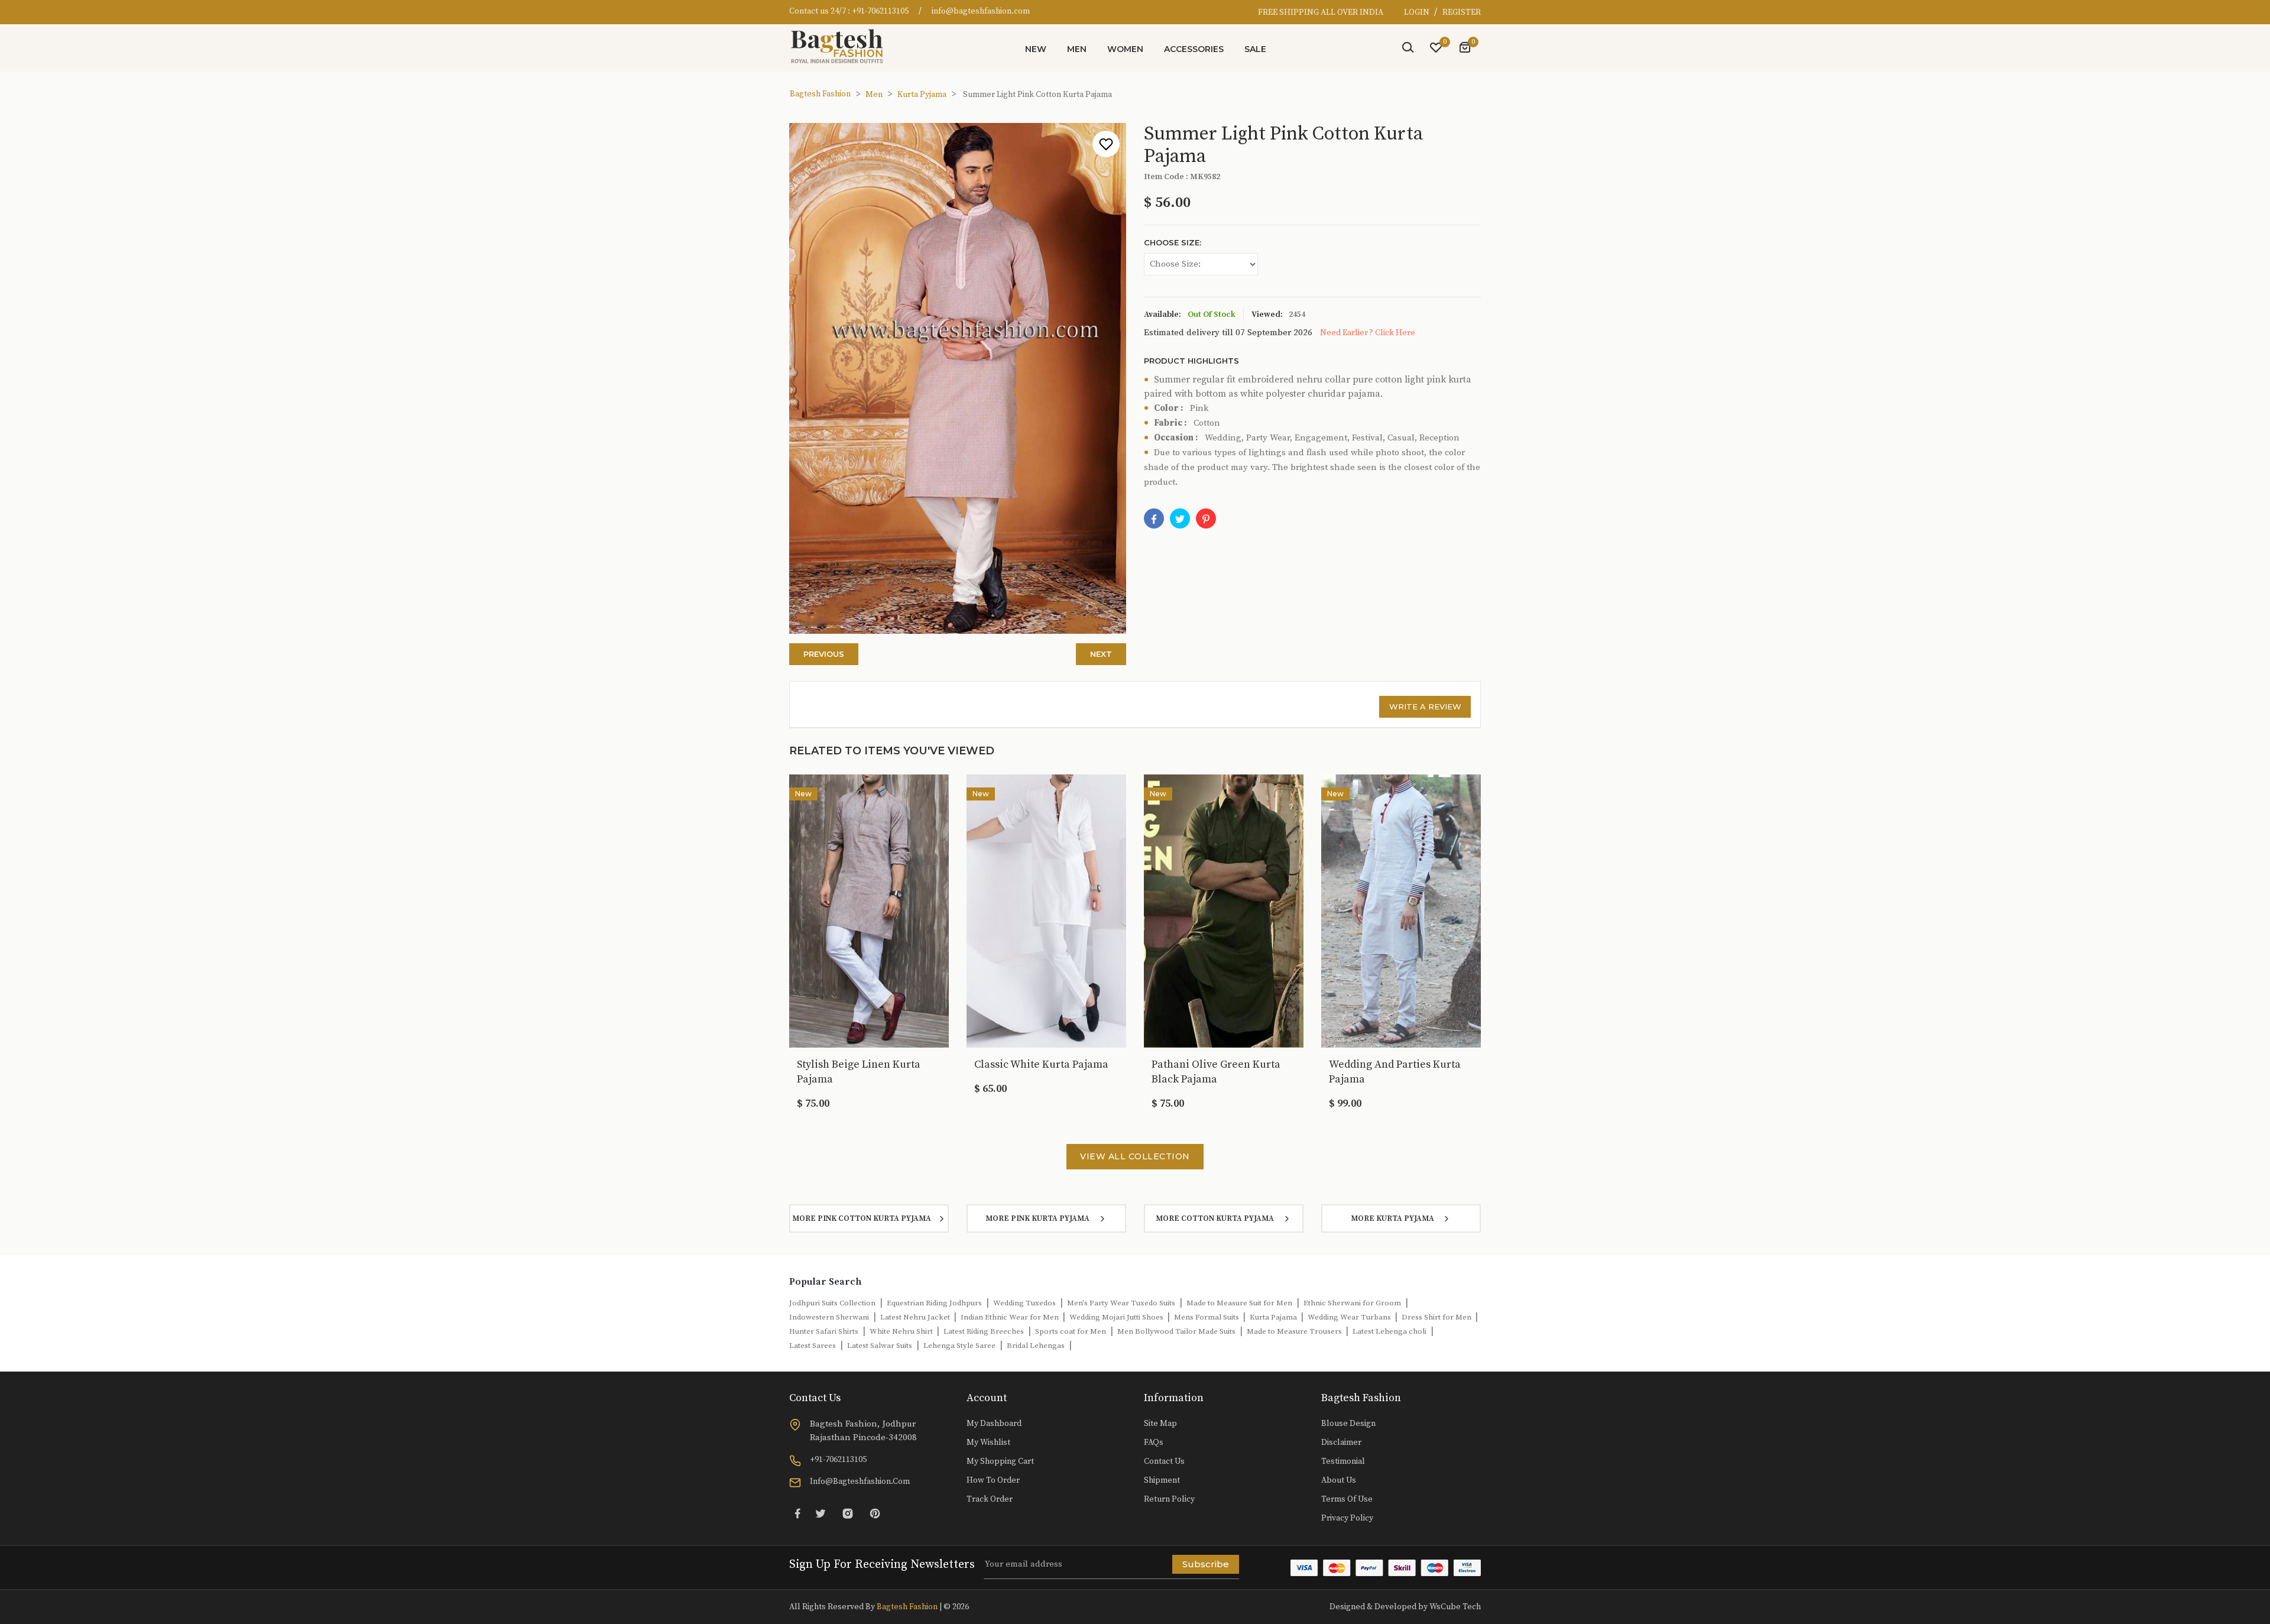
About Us (1339, 1480)
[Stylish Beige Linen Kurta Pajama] (869, 910)
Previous (824, 654)
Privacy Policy (1347, 1518)
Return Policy (1169, 1499)
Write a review (1425, 706)
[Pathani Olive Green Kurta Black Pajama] (1224, 910)
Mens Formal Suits (1207, 1317)
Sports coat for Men (1071, 1331)
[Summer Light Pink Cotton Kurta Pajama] (1206, 518)
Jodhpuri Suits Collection (832, 1303)
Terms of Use (1347, 1499)
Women (1125, 49)
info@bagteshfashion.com (981, 11)
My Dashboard (994, 1424)
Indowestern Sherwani (829, 1317)
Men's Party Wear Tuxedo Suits (1121, 1303)
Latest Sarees (813, 1346)
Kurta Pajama (1274, 1317)
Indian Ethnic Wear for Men (1011, 1317)
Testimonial (1343, 1461)
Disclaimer (1341, 1443)
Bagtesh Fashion (820, 94)
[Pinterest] (875, 1513)
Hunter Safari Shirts (824, 1331)
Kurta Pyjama (922, 95)
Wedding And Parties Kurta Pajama (1395, 1072)
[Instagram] (848, 1513)
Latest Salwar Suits (880, 1346)
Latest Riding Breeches (984, 1331)
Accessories (1194, 49)
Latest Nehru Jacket (916, 1317)
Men (1077, 49)
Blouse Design (1348, 1424)
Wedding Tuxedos (1024, 1303)
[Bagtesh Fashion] (842, 46)
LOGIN (1418, 12)
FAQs (1154, 1443)
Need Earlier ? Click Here (1368, 333)
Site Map (1160, 1424)
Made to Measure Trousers (1295, 1331)
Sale (1255, 49)
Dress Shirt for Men (1437, 1317)
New (1036, 49)
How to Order (993, 1480)
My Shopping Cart (1000, 1461)
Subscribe (1206, 1564)
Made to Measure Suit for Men (1239, 1303)
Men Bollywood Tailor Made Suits (1176, 1331)
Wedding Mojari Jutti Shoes (1117, 1317)
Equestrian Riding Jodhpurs (934, 1303)
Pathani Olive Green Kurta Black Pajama (1216, 1072)
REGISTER (1462, 12)
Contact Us (1164, 1461)
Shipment (1162, 1480)
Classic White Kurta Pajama (1041, 1064)
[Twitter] (821, 1513)
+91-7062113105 (880, 11)
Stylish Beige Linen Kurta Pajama (859, 1072)
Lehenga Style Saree (959, 1346)
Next (1101, 654)
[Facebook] (1154, 518)
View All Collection (1135, 1156)
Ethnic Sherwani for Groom (1352, 1303)
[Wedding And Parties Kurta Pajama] (1401, 910)
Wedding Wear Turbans (1350, 1317)
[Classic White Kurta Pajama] (1046, 910)
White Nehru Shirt (902, 1331)
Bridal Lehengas (1036, 1346)
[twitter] (1180, 518)
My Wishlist (988, 1443)
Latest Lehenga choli (1389, 1331)
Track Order (990, 1499)
